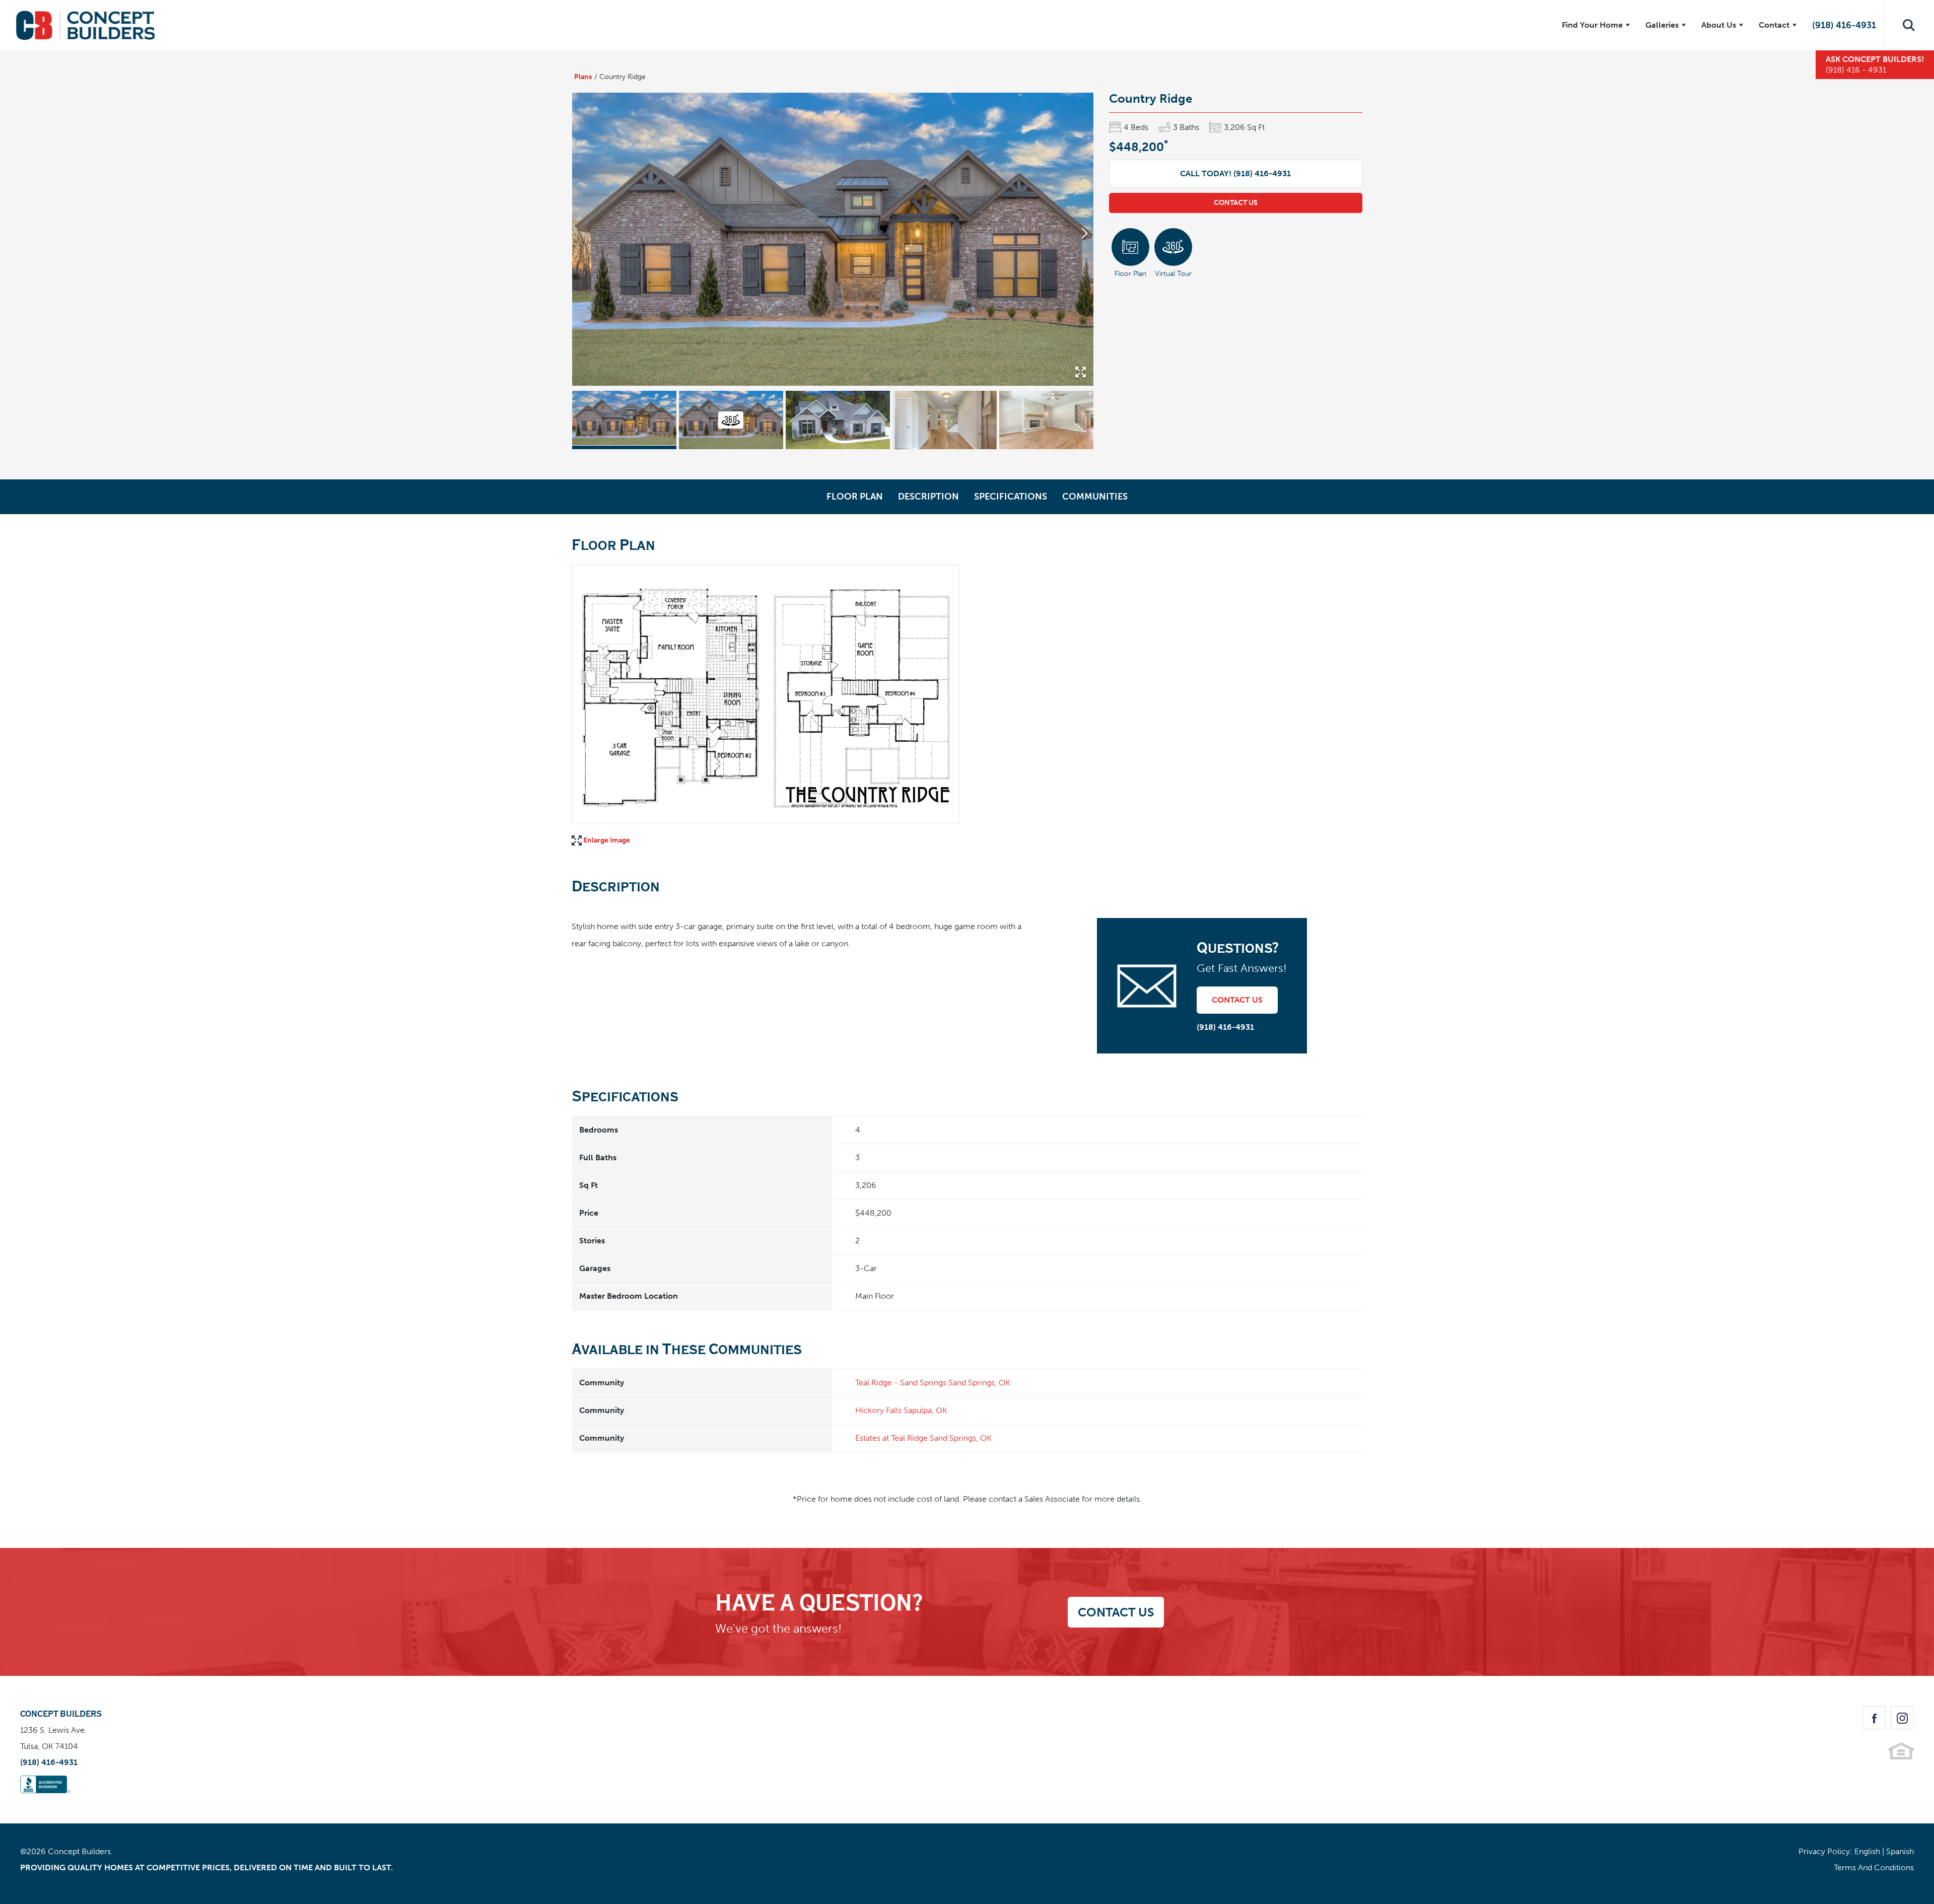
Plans (583, 77)
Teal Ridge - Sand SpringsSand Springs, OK (933, 1383)
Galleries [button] (1662, 25)
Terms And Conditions (1874, 1867)
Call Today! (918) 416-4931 (1235, 173)
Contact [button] (1774, 25)
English (1867, 1851)
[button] (1909, 25)
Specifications (1011, 497)
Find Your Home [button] (1592, 25)
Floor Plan (855, 497)
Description (928, 497)
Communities (1095, 497)
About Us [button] (1719, 25)
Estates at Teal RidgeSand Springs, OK (923, 1438)
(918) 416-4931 (1844, 25)
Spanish (1900, 1851)
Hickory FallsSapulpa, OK (901, 1410)
